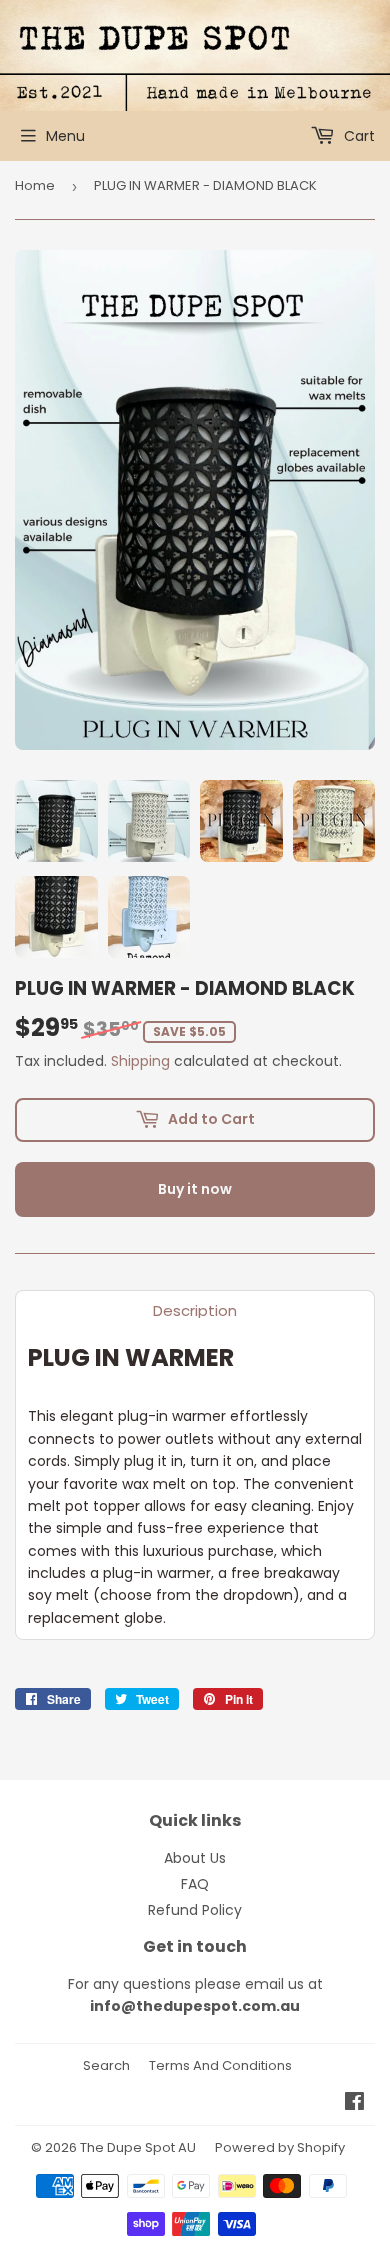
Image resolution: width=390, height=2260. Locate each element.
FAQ (195, 1884)
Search (106, 2065)
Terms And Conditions (220, 2065)
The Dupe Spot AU (138, 2147)
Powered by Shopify (280, 2147)
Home (35, 185)
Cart (357, 136)
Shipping (140, 1061)
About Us (195, 1858)
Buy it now (195, 1189)
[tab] (195, 1310)
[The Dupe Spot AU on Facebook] (354, 2104)
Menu (65, 136)
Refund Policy (195, 1910)
